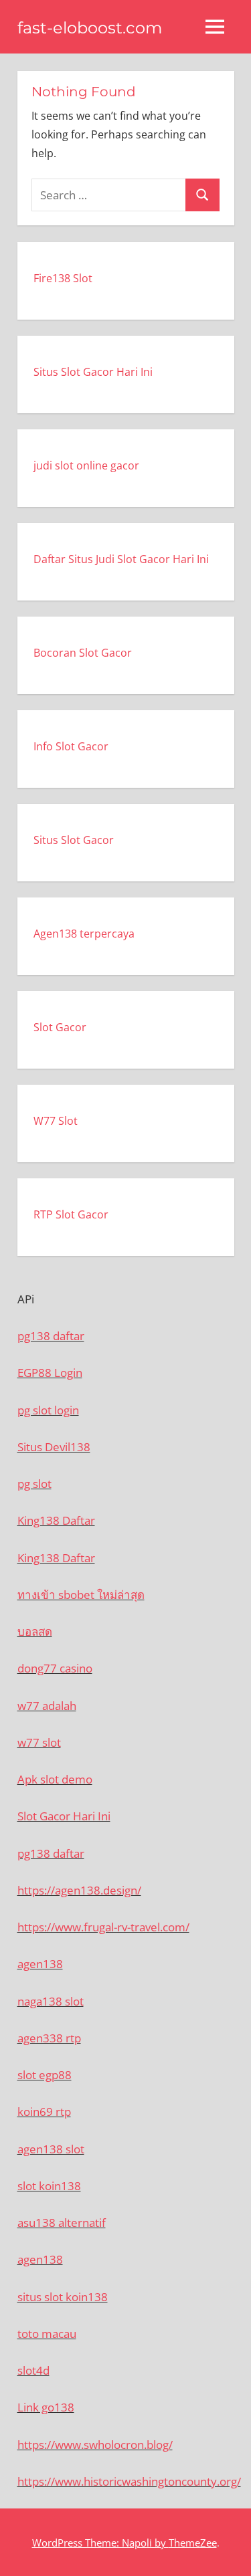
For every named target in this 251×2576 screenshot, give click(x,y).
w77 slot (39, 1742)
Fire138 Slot (63, 278)
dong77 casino (55, 1668)
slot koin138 (49, 2186)
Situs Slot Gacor (74, 840)
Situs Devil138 (54, 1447)
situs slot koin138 (63, 2297)
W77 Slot (56, 1121)
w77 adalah (47, 1706)
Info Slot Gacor (71, 746)
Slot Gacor (60, 1027)
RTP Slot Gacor (71, 1214)
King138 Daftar (56, 1520)
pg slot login (48, 1410)
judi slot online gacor (86, 465)
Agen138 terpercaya (84, 934)
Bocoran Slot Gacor (83, 653)
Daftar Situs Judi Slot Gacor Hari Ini (121, 559)
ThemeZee (193, 2543)
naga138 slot (51, 2001)
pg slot (34, 1484)
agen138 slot (51, 2149)
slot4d (33, 2370)
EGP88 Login (50, 1373)
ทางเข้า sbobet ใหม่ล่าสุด (81, 1595)
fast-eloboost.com (90, 28)
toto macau (47, 2334)
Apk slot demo (55, 1779)
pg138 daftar (51, 1336)
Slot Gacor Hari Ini (64, 1816)
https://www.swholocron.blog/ (95, 2445)
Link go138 (46, 2407)
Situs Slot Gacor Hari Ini (93, 372)
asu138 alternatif (62, 2223)
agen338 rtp (49, 2038)
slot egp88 (45, 2075)
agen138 (40, 1964)
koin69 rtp (44, 2112)
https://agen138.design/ (79, 1890)
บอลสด (35, 1631)
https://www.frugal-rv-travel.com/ (103, 1927)
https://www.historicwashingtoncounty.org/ (129, 2481)
